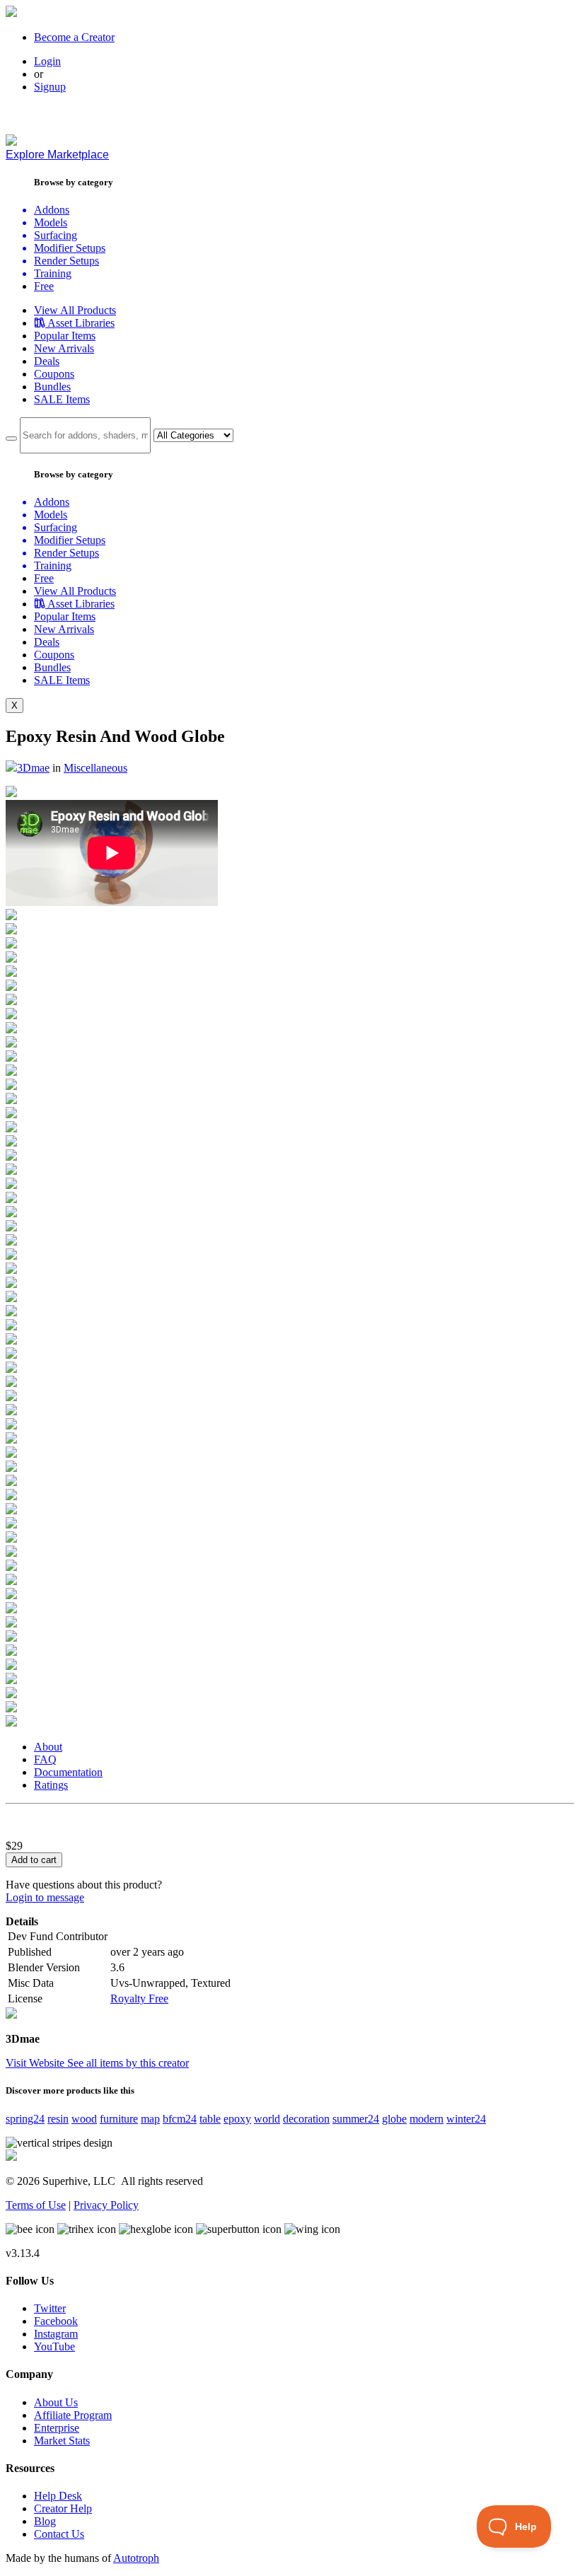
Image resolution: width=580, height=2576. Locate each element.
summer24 (356, 2119)
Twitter (50, 2308)
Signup (50, 87)
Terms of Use (36, 2205)
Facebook (56, 2321)
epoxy (237, 2119)
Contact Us (59, 2534)
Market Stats (62, 2441)
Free (44, 286)
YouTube (54, 2346)
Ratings (51, 1785)
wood (84, 2119)
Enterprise (57, 2428)
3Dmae (33, 768)
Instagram (56, 2334)
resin (58, 2119)
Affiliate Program (73, 2415)
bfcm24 (180, 2119)
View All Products (75, 310)
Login (47, 61)
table (210, 2119)
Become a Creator (74, 37)
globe (394, 2119)
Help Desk (58, 2496)
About (48, 1747)
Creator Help (63, 2508)
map (150, 2119)
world (267, 2119)
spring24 (25, 2119)
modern (427, 2119)
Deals (47, 361)
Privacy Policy (106, 2205)
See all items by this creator (128, 2063)
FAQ (45, 1759)
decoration (306, 2119)
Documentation (68, 1772)
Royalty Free (139, 1998)
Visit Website (36, 2063)
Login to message (45, 1897)
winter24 (466, 2119)
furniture (119, 2119)
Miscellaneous (95, 768)
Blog (45, 2521)
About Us (56, 2402)
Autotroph (136, 2558)
